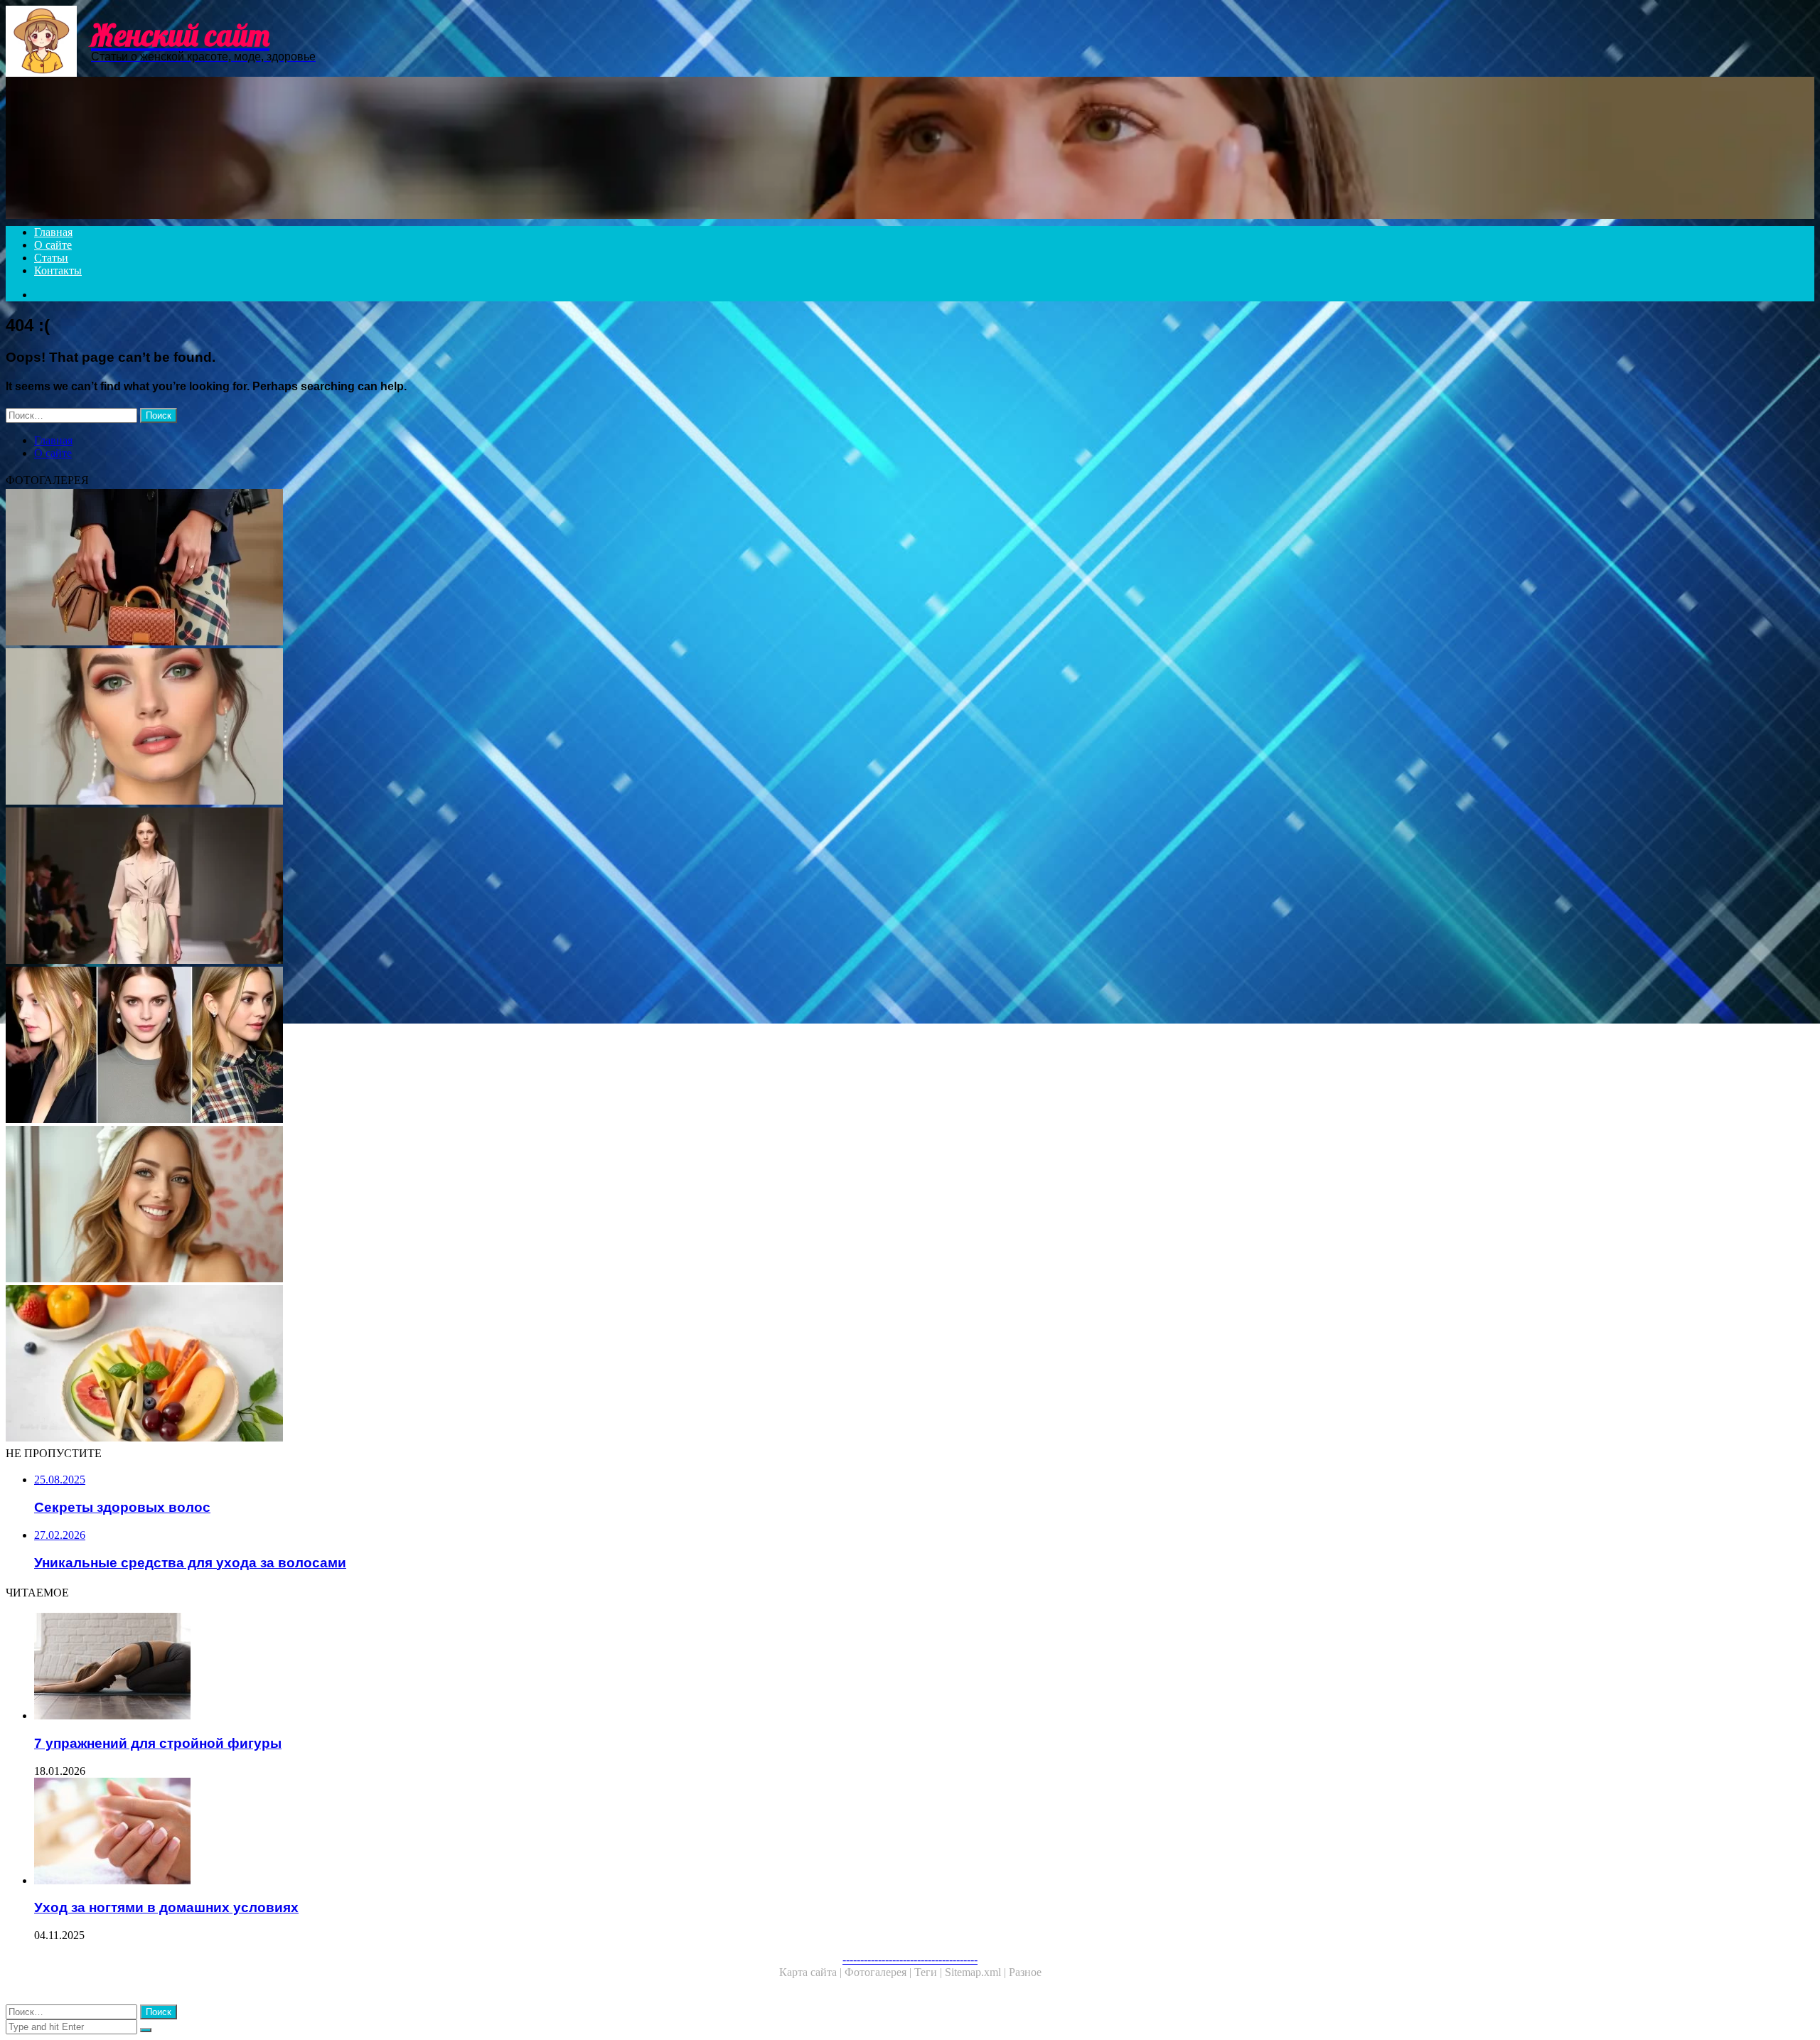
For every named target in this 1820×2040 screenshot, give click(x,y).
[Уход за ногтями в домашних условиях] (446, 1832)
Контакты (58, 270)
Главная (53, 232)
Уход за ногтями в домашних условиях (166, 1907)
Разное (1025, 1972)
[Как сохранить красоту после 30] (432, 1206)
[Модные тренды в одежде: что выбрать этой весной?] (432, 887)
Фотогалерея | (879, 1972)
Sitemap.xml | (977, 1972)
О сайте (53, 245)
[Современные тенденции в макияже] (432, 728)
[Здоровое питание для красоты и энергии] (432, 1365)
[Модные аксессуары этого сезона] (432, 569)
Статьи (51, 258)
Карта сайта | (812, 1972)
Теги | (930, 1972)
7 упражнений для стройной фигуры (158, 1743)
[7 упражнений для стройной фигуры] (446, 1668)
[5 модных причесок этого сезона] (432, 1046)
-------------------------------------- (910, 1959)
